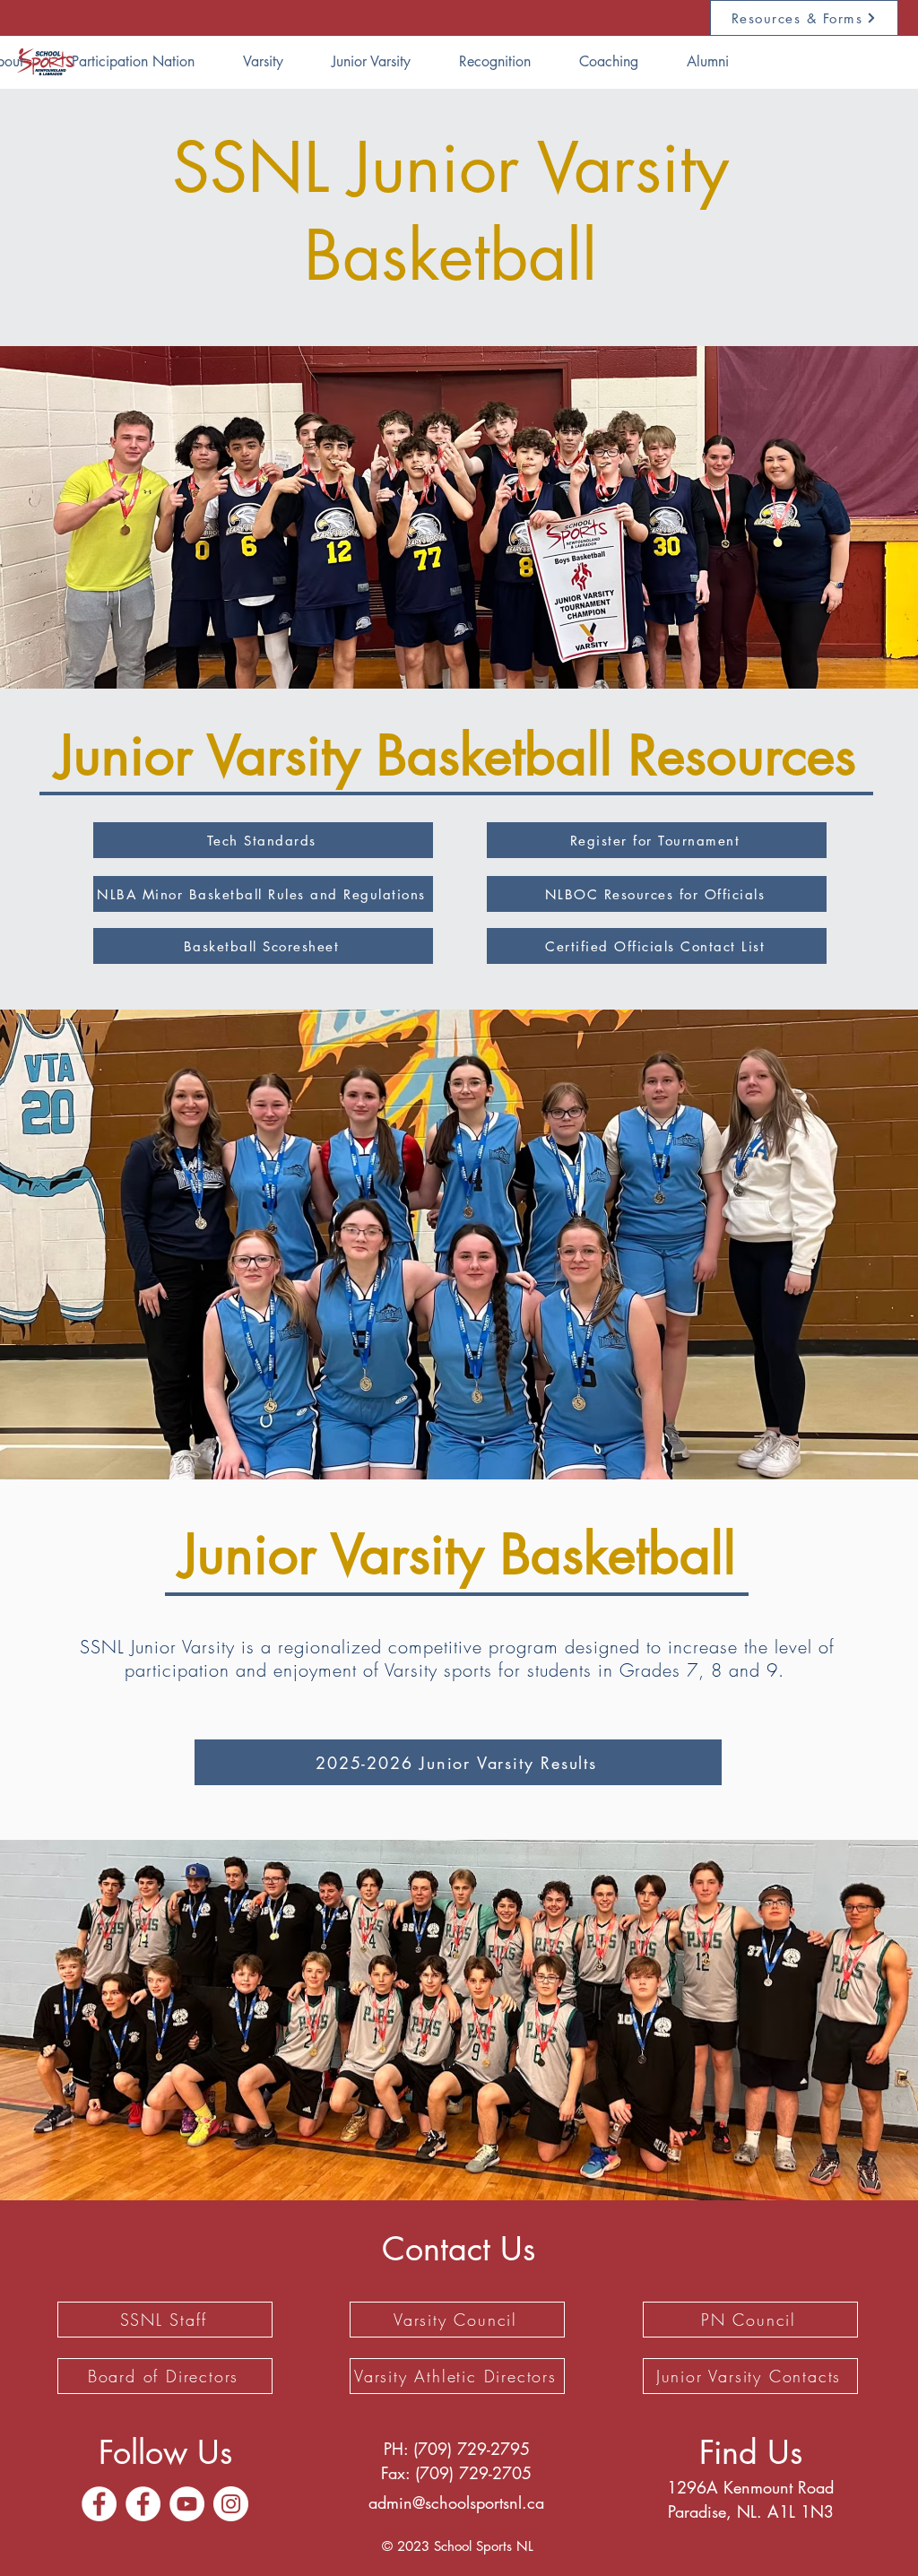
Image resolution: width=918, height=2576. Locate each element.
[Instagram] (231, 2504)
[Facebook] (99, 2504)
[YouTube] (187, 2504)
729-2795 (494, 2449)
